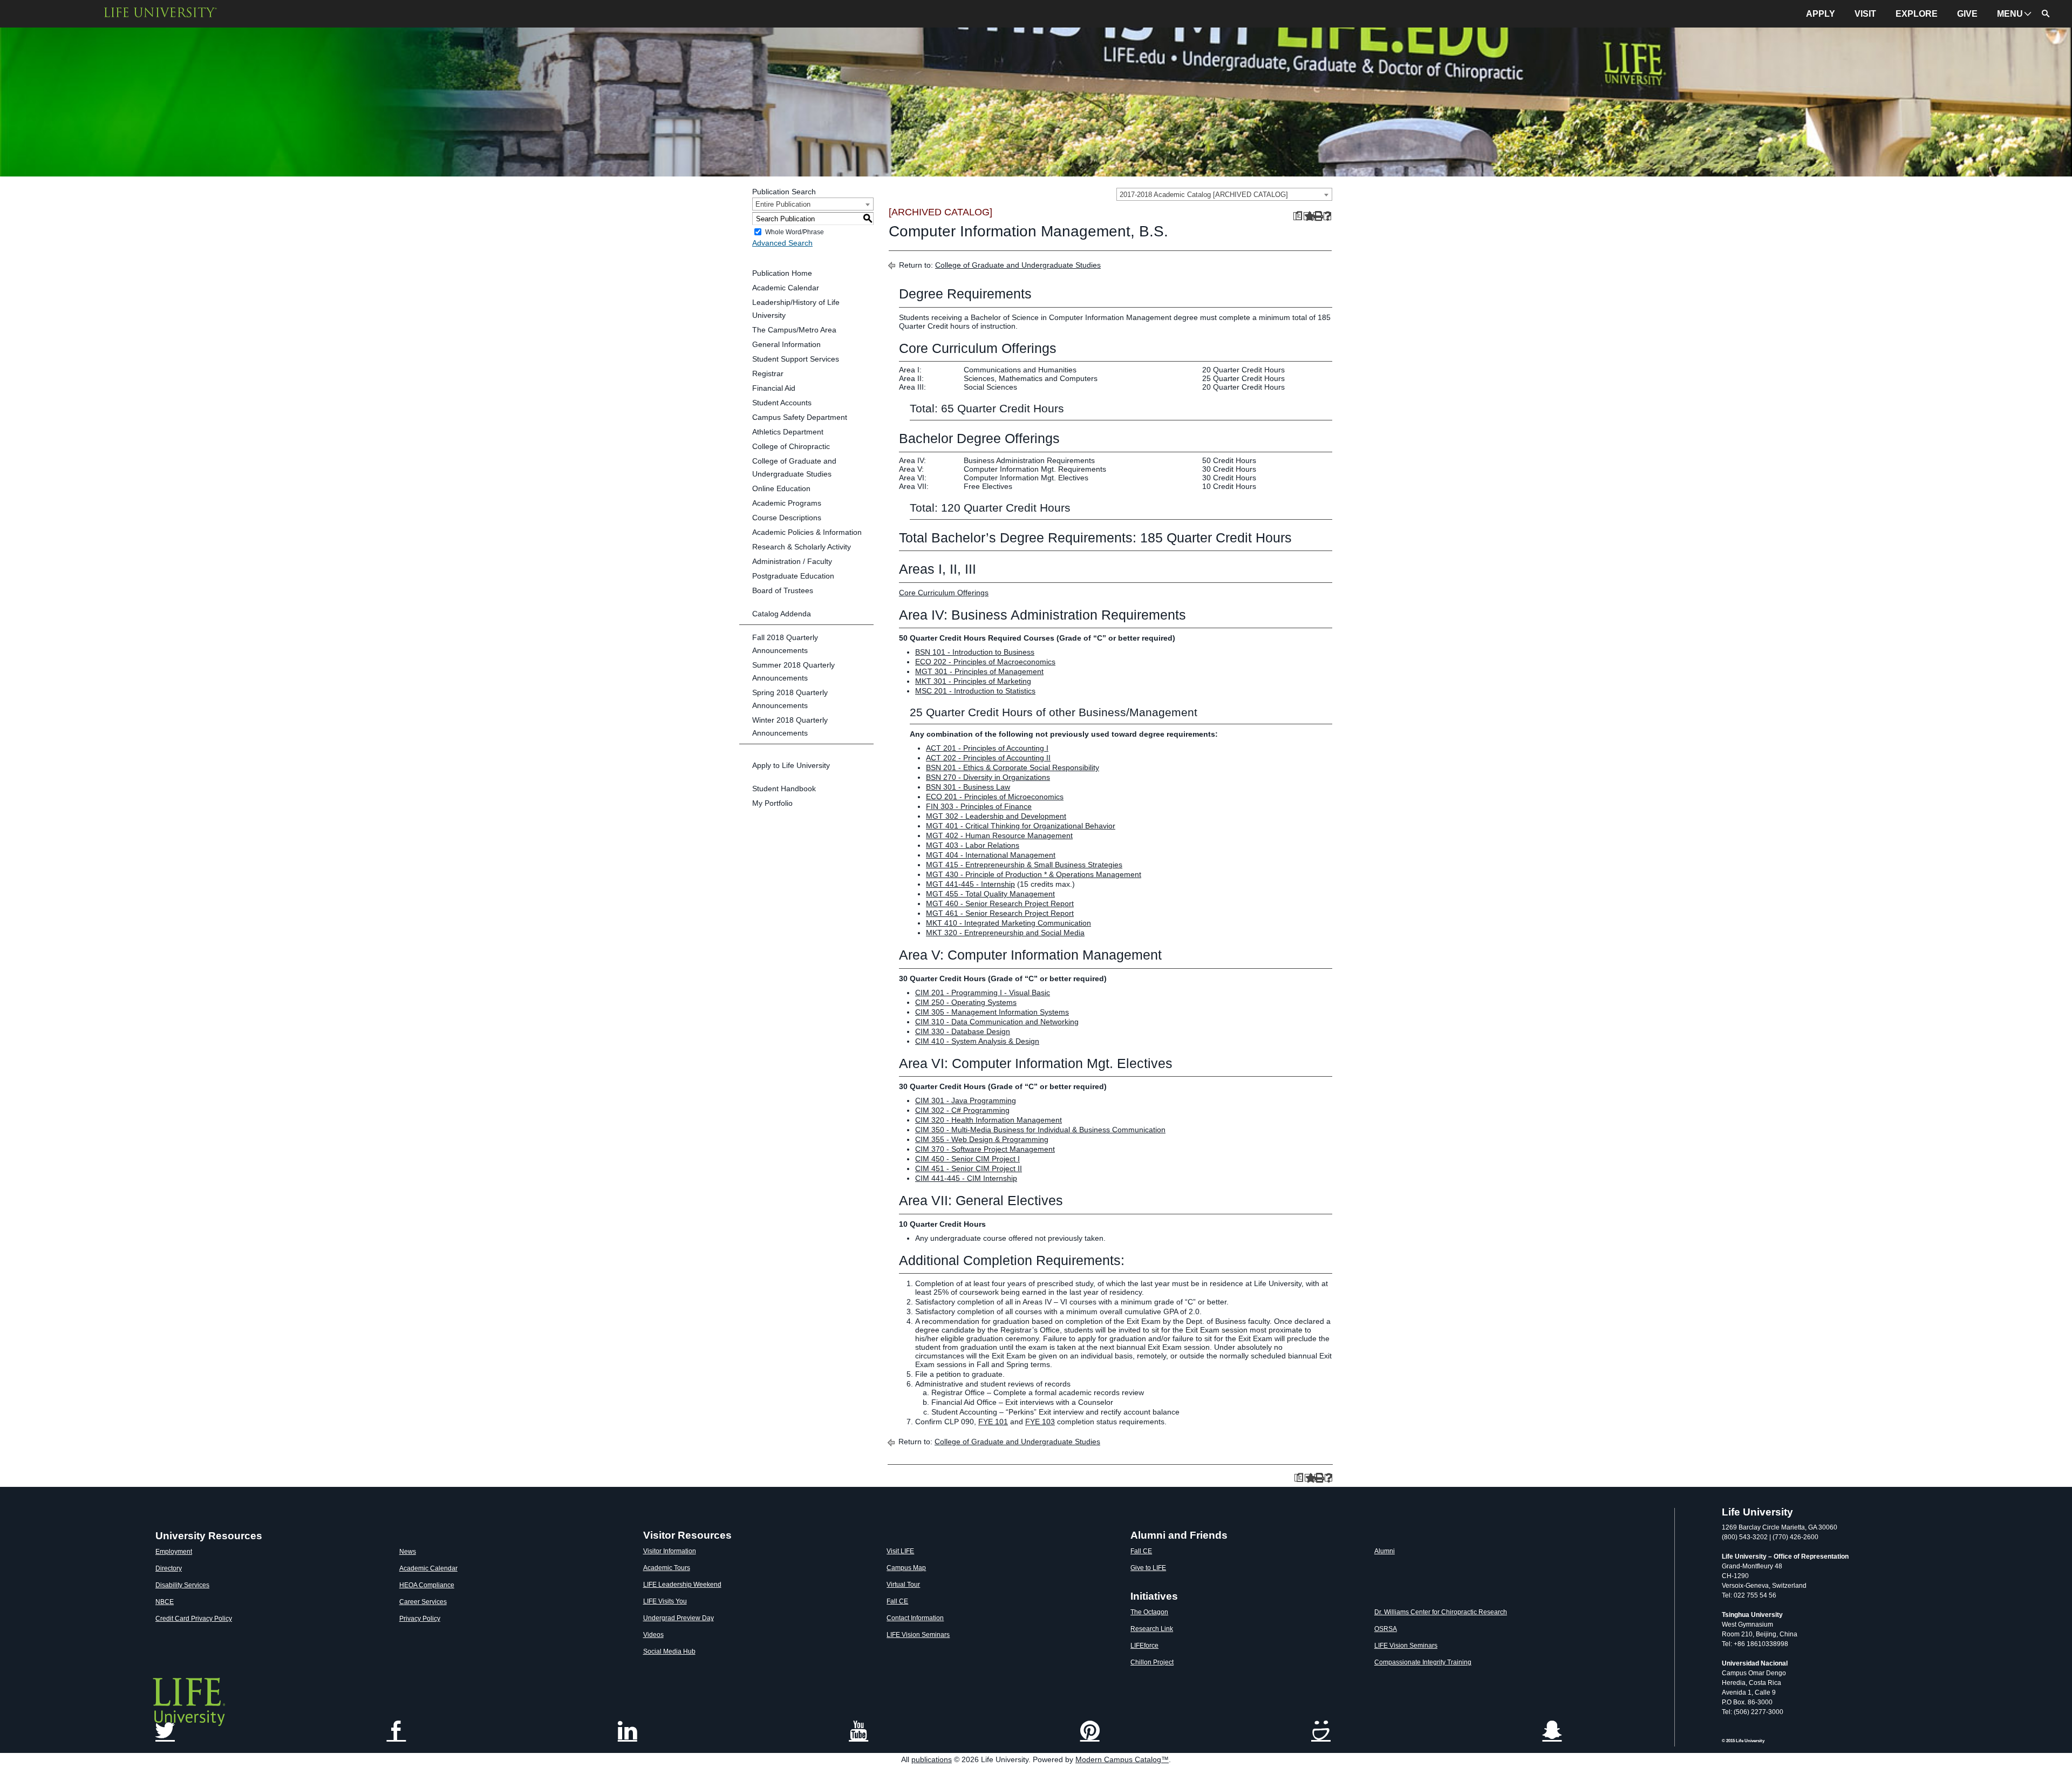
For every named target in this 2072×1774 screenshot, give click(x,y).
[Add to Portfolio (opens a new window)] (1308, 216)
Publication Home (782, 273)
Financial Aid (774, 388)
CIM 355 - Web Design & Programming (982, 1139)
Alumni (1385, 1551)
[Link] (858, 1732)
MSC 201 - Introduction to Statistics (975, 691)
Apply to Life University (791, 765)
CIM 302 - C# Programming (962, 1110)
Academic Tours (667, 1568)
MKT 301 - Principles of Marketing (973, 681)
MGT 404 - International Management (991, 855)
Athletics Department (788, 432)
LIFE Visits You (665, 1601)
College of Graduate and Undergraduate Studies (794, 467)
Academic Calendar (786, 288)
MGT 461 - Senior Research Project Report (1000, 913)
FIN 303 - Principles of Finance (979, 806)
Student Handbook (784, 789)
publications (932, 1759)
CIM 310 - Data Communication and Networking (997, 1022)
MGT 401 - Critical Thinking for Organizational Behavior (1021, 826)
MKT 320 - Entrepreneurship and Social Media (1005, 933)
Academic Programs (787, 503)
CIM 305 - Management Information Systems (992, 1012)
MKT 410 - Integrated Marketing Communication (1008, 923)
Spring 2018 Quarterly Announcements (790, 699)
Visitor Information (670, 1551)
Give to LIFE (1148, 1568)
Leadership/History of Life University (796, 309)
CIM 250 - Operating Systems (966, 1002)
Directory (169, 1568)
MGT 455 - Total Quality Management (990, 894)
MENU (2010, 14)
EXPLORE (1917, 14)
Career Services (423, 1602)
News (408, 1552)
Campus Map (906, 1568)
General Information (786, 344)
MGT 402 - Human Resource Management (999, 835)
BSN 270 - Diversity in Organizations (988, 777)
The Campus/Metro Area (794, 330)
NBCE (165, 1602)
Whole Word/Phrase (795, 232)
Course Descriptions (787, 518)
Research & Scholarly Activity (802, 547)
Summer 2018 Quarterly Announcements (793, 671)
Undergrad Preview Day (679, 1618)
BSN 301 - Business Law (968, 787)
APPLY (1821, 14)
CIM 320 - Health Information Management (989, 1120)
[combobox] (1224, 194)
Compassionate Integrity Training (1423, 1662)
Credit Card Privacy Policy (194, 1619)
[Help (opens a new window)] (1328, 216)
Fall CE (897, 1601)
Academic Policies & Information (807, 532)
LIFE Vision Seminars (918, 1635)
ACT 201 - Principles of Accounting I (987, 748)
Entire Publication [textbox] (783, 204)
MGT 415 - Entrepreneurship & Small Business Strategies (1024, 865)
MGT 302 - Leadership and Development (996, 816)
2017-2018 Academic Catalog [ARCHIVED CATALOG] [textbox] (1204, 195)
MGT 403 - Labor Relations (973, 845)
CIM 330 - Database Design (963, 1031)
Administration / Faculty (792, 561)
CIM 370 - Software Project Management (985, 1149)
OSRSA (1386, 1629)
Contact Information (915, 1618)
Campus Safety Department (800, 417)
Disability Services (182, 1585)
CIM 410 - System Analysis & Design (977, 1041)
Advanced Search (782, 243)
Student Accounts (782, 403)
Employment (174, 1552)
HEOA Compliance (427, 1585)
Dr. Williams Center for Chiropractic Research (1441, 1612)
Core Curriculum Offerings (944, 593)
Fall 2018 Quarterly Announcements (785, 644)
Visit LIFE (900, 1551)
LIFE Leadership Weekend (682, 1585)
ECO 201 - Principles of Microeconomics (995, 797)
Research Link (1152, 1629)
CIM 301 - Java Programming (966, 1100)
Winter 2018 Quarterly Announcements (790, 726)
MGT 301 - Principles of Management (979, 671)
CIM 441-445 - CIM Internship (966, 1178)
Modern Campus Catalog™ (1122, 1759)
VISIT (1865, 14)
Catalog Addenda (782, 614)
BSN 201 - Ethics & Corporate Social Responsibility (1013, 767)
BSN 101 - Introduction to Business (975, 652)
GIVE (1967, 14)
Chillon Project (1152, 1662)
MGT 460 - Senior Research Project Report (1000, 903)
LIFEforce (1144, 1646)
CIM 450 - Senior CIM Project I (967, 1159)
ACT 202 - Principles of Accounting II (988, 758)
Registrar (768, 373)
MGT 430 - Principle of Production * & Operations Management (1034, 874)
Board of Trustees (783, 590)
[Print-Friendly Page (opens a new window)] (1317, 216)
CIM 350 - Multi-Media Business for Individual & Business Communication (1040, 1130)
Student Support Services (796, 359)
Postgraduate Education (793, 576)
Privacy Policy (420, 1619)
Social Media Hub (669, 1651)
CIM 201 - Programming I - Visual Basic (983, 993)
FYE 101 (993, 1422)
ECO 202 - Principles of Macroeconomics (985, 662)
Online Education (781, 488)
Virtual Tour (903, 1585)
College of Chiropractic (791, 446)
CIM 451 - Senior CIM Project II (969, 1168)
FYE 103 (1040, 1422)
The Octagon (1149, 1612)
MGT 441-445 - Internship (970, 884)
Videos (653, 1635)
